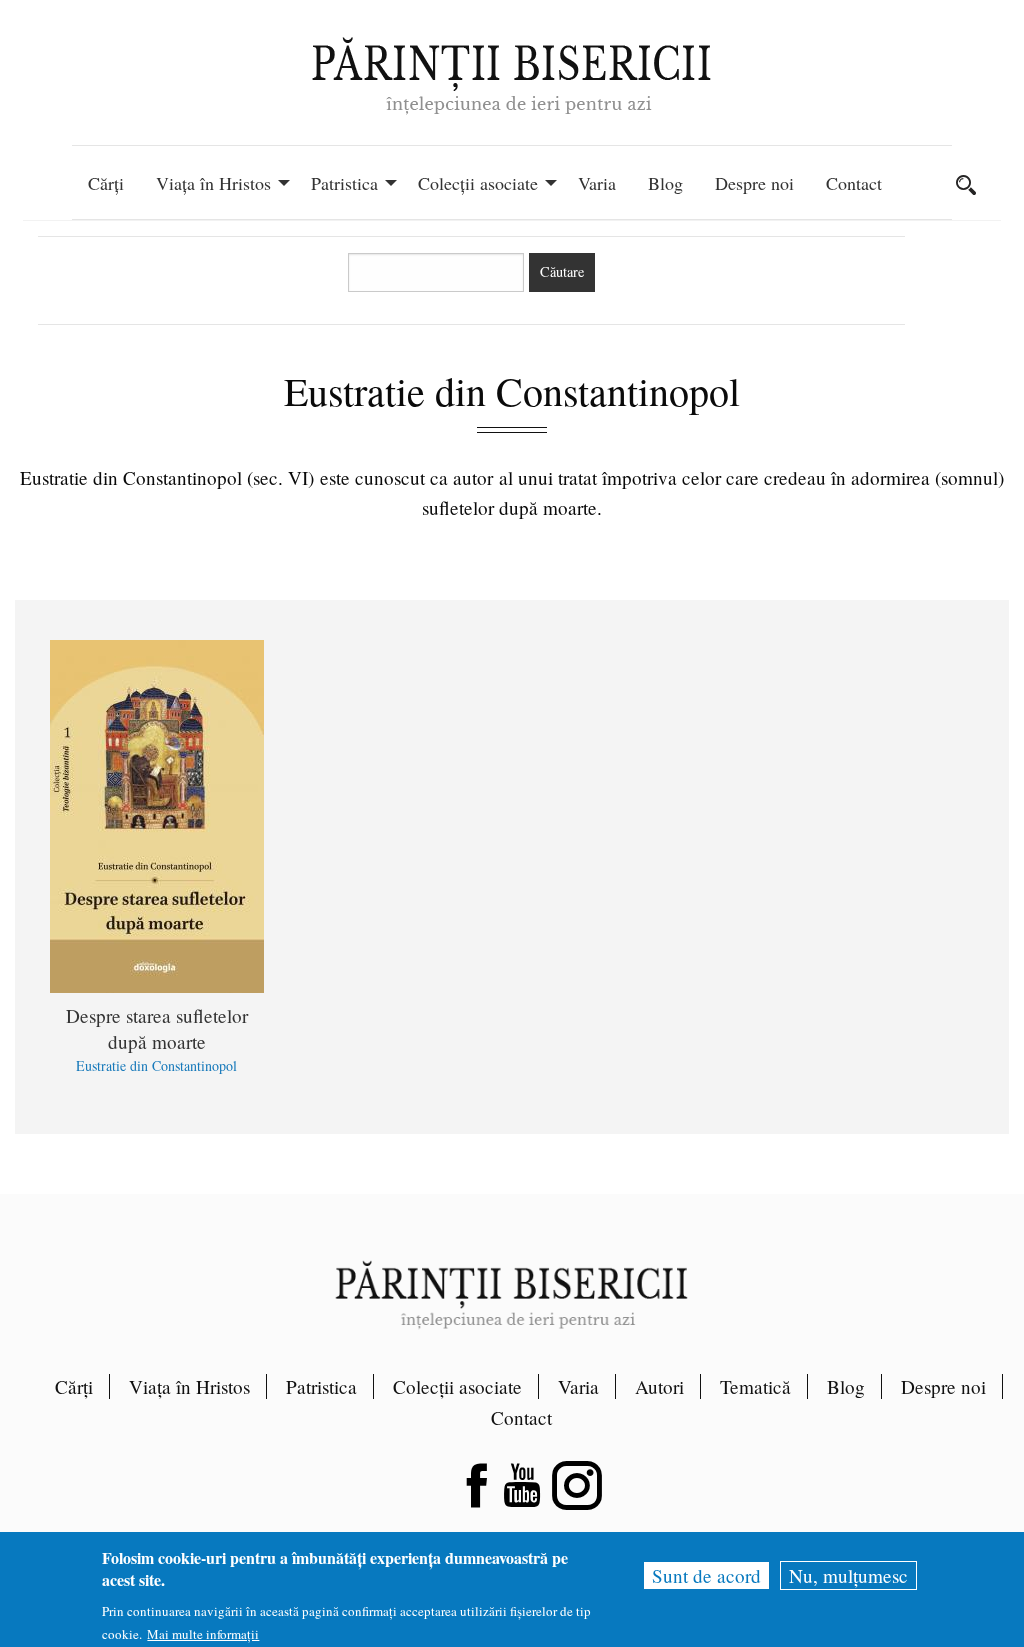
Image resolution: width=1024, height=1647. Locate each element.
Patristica (321, 1386)
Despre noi (943, 1386)
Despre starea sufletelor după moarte (157, 1028)
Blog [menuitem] (665, 183)
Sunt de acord (706, 1575)
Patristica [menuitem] (344, 183)
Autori (659, 1386)
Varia (578, 1386)
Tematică (755, 1386)
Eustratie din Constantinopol (156, 1065)
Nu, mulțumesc (848, 1575)
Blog (846, 1386)
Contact (521, 1417)
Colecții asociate (457, 1386)
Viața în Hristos (189, 1386)
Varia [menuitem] (597, 183)
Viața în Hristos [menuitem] (213, 183)
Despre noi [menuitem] (754, 183)
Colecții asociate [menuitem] (478, 183)
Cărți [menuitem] (106, 183)
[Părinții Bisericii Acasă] (512, 74)
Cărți (74, 1386)
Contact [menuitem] (854, 183)
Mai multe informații (203, 1634)
